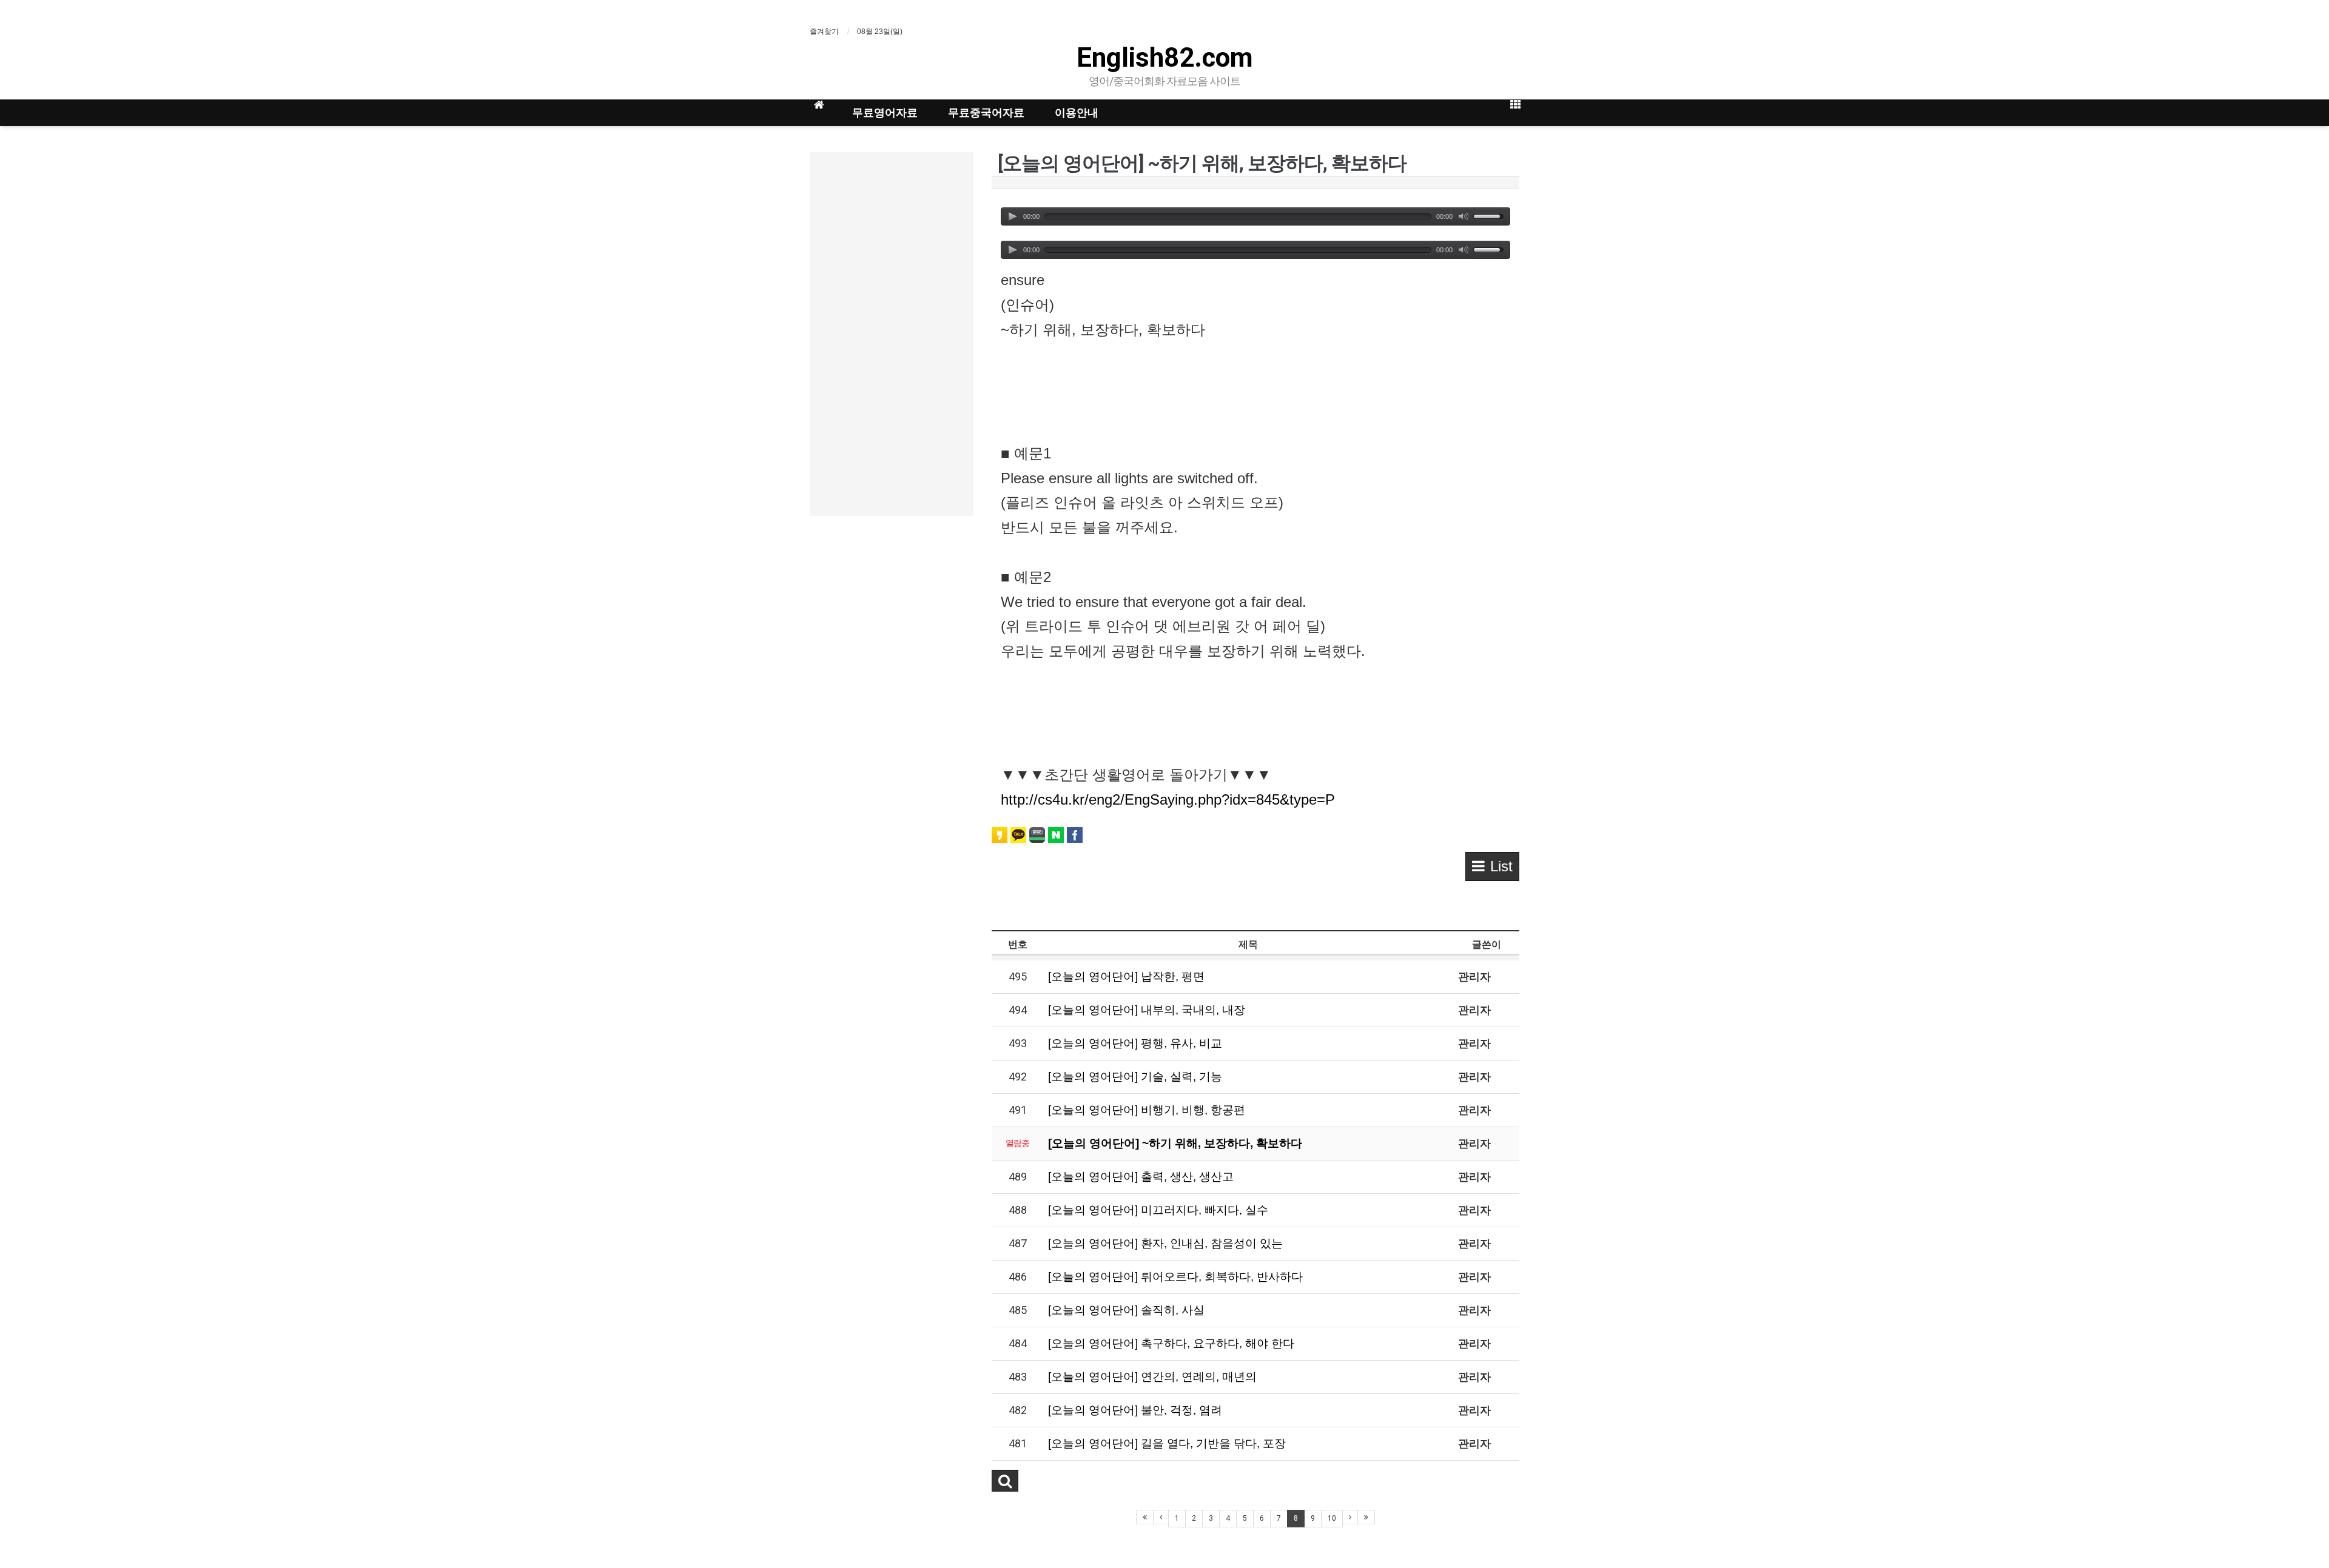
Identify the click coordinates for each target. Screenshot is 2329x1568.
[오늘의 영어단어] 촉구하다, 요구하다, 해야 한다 (1171, 1343)
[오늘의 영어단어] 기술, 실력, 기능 (1135, 1077)
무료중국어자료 (986, 112)
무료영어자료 (885, 112)
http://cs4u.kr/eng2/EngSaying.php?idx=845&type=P (1168, 799)
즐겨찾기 (824, 32)
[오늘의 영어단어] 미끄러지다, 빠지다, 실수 (1158, 1210)
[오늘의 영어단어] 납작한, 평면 (1126, 977)
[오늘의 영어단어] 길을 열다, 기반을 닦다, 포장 (1167, 1443)
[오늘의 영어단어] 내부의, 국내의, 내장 (1147, 1010)
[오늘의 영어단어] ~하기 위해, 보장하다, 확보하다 (1175, 1143)
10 (1332, 1518)
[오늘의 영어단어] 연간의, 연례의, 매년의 (1152, 1377)
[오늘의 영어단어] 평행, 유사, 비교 (1135, 1043)
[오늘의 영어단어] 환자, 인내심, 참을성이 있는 (1165, 1243)
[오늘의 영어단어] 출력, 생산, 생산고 (1141, 1177)
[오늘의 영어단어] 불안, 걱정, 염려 (1135, 1410)
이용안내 (1077, 112)
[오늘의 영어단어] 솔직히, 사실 (1126, 1310)
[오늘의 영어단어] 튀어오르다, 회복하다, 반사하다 (1175, 1277)
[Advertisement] (892, 334)
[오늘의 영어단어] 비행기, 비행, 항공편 (1147, 1110)
